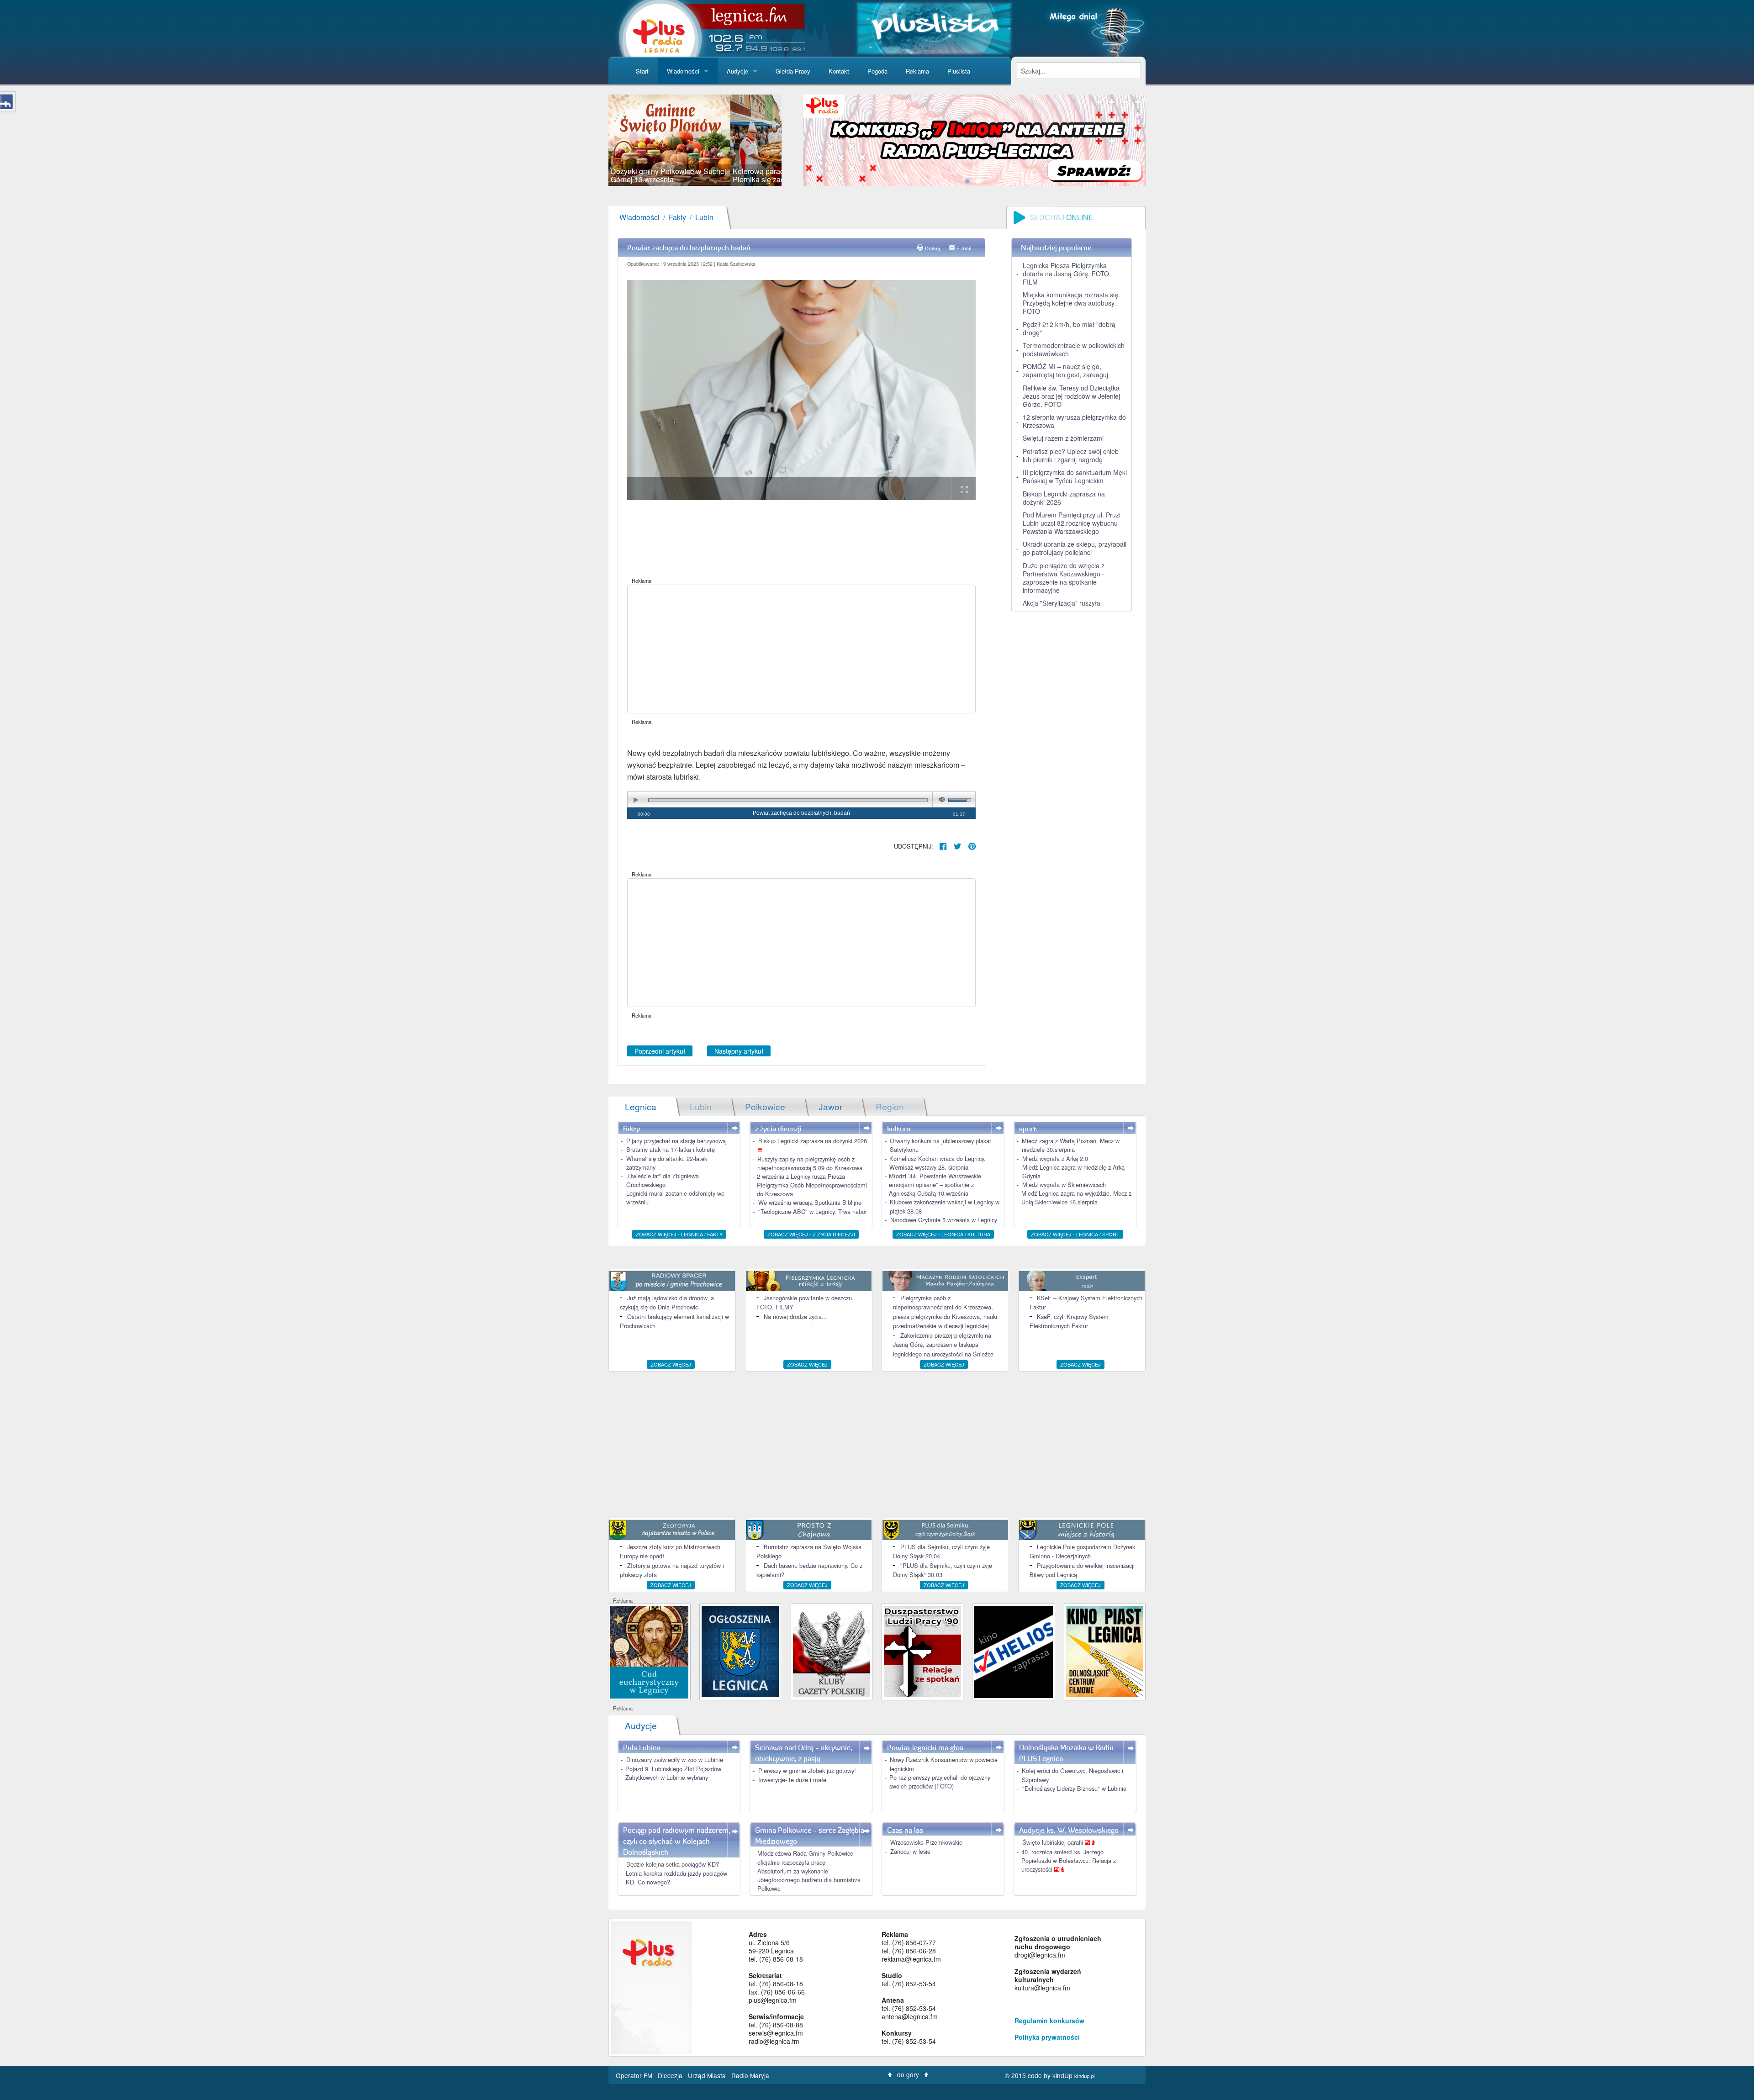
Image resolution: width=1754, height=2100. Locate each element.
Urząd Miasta (708, 2075)
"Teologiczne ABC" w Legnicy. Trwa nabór (813, 1211)
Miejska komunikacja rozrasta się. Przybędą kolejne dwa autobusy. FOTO (1071, 303)
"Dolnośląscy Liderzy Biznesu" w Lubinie (1074, 1788)
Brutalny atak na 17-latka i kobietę (671, 1149)
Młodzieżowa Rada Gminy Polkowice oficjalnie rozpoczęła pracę (805, 1857)
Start (642, 71)
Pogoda (877, 71)
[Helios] (1013, 1651)
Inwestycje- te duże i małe (792, 1780)
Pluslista (959, 71)
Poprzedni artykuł (660, 1051)
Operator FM (635, 2075)
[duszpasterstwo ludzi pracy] (922, 1651)
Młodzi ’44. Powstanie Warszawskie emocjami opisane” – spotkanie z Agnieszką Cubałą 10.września (935, 1185)
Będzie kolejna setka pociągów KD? (673, 1864)
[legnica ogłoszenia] (740, 1651)
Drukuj (932, 248)
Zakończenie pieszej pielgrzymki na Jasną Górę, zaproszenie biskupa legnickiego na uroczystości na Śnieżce (943, 1345)
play (635, 800)
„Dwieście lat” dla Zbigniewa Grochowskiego (663, 1180)
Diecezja (671, 2075)
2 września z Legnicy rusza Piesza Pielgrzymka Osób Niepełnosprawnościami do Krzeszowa (812, 1185)
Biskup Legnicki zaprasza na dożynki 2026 (1064, 498)
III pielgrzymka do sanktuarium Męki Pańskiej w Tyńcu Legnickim (1075, 476)
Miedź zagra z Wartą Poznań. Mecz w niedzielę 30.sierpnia (1071, 1145)
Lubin (704, 217)
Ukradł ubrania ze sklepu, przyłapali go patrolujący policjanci (1075, 548)
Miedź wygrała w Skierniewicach (1064, 1185)
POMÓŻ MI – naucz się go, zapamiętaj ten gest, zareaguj (1065, 370)
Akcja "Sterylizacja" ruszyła (1062, 603)
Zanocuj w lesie (910, 1851)
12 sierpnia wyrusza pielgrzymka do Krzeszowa (1074, 421)
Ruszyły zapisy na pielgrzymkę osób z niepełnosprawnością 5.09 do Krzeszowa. (811, 1163)
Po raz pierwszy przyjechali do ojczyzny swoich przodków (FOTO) (940, 1782)
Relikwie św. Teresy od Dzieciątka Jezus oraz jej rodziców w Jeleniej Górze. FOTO (1071, 396)
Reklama (917, 71)
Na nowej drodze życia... (795, 1316)
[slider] (695, 140)
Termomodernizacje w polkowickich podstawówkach (1074, 349)
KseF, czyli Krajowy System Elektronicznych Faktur (1069, 1321)
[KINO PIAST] (1105, 1651)
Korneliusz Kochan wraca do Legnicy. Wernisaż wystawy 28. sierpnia (938, 1163)
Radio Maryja (750, 2075)
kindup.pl (1085, 2076)
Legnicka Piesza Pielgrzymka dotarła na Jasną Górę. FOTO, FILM (1067, 274)
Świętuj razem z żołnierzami (1063, 438)
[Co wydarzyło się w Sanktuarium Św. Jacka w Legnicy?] (649, 1651)
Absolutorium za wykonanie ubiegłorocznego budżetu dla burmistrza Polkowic (809, 1880)
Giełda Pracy (793, 71)
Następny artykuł (739, 1051)
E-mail (964, 248)
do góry (908, 2074)
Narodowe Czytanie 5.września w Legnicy (944, 1220)
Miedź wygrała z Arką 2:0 (1055, 1158)
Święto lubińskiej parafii (1054, 1842)
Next (795, 140)
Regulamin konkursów (1049, 2021)
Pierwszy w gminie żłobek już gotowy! (807, 1770)
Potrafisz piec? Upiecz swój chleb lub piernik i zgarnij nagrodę (1071, 455)
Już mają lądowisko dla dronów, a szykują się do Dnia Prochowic (667, 1302)
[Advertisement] (801, 649)
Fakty (677, 217)
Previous (595, 140)
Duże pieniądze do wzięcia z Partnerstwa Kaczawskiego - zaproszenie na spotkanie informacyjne (1064, 578)
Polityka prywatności (1047, 2037)
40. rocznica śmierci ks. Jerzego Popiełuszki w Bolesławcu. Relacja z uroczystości (1069, 1860)
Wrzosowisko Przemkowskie (926, 1842)
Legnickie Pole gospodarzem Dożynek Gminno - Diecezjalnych (1082, 1551)
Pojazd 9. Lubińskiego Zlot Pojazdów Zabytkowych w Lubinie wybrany (673, 1773)
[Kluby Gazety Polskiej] (832, 1651)
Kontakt (839, 71)
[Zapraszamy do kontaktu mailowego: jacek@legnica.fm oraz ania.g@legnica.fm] (974, 139)
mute (940, 800)
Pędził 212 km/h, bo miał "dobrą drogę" (1069, 328)
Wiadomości (683, 71)
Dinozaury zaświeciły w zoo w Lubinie (675, 1760)
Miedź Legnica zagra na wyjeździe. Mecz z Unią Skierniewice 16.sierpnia (1076, 1198)
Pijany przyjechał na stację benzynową (676, 1141)
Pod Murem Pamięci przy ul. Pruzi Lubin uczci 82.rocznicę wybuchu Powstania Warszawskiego (1072, 523)
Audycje (737, 71)
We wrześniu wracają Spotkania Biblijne (810, 1202)
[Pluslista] (934, 27)
